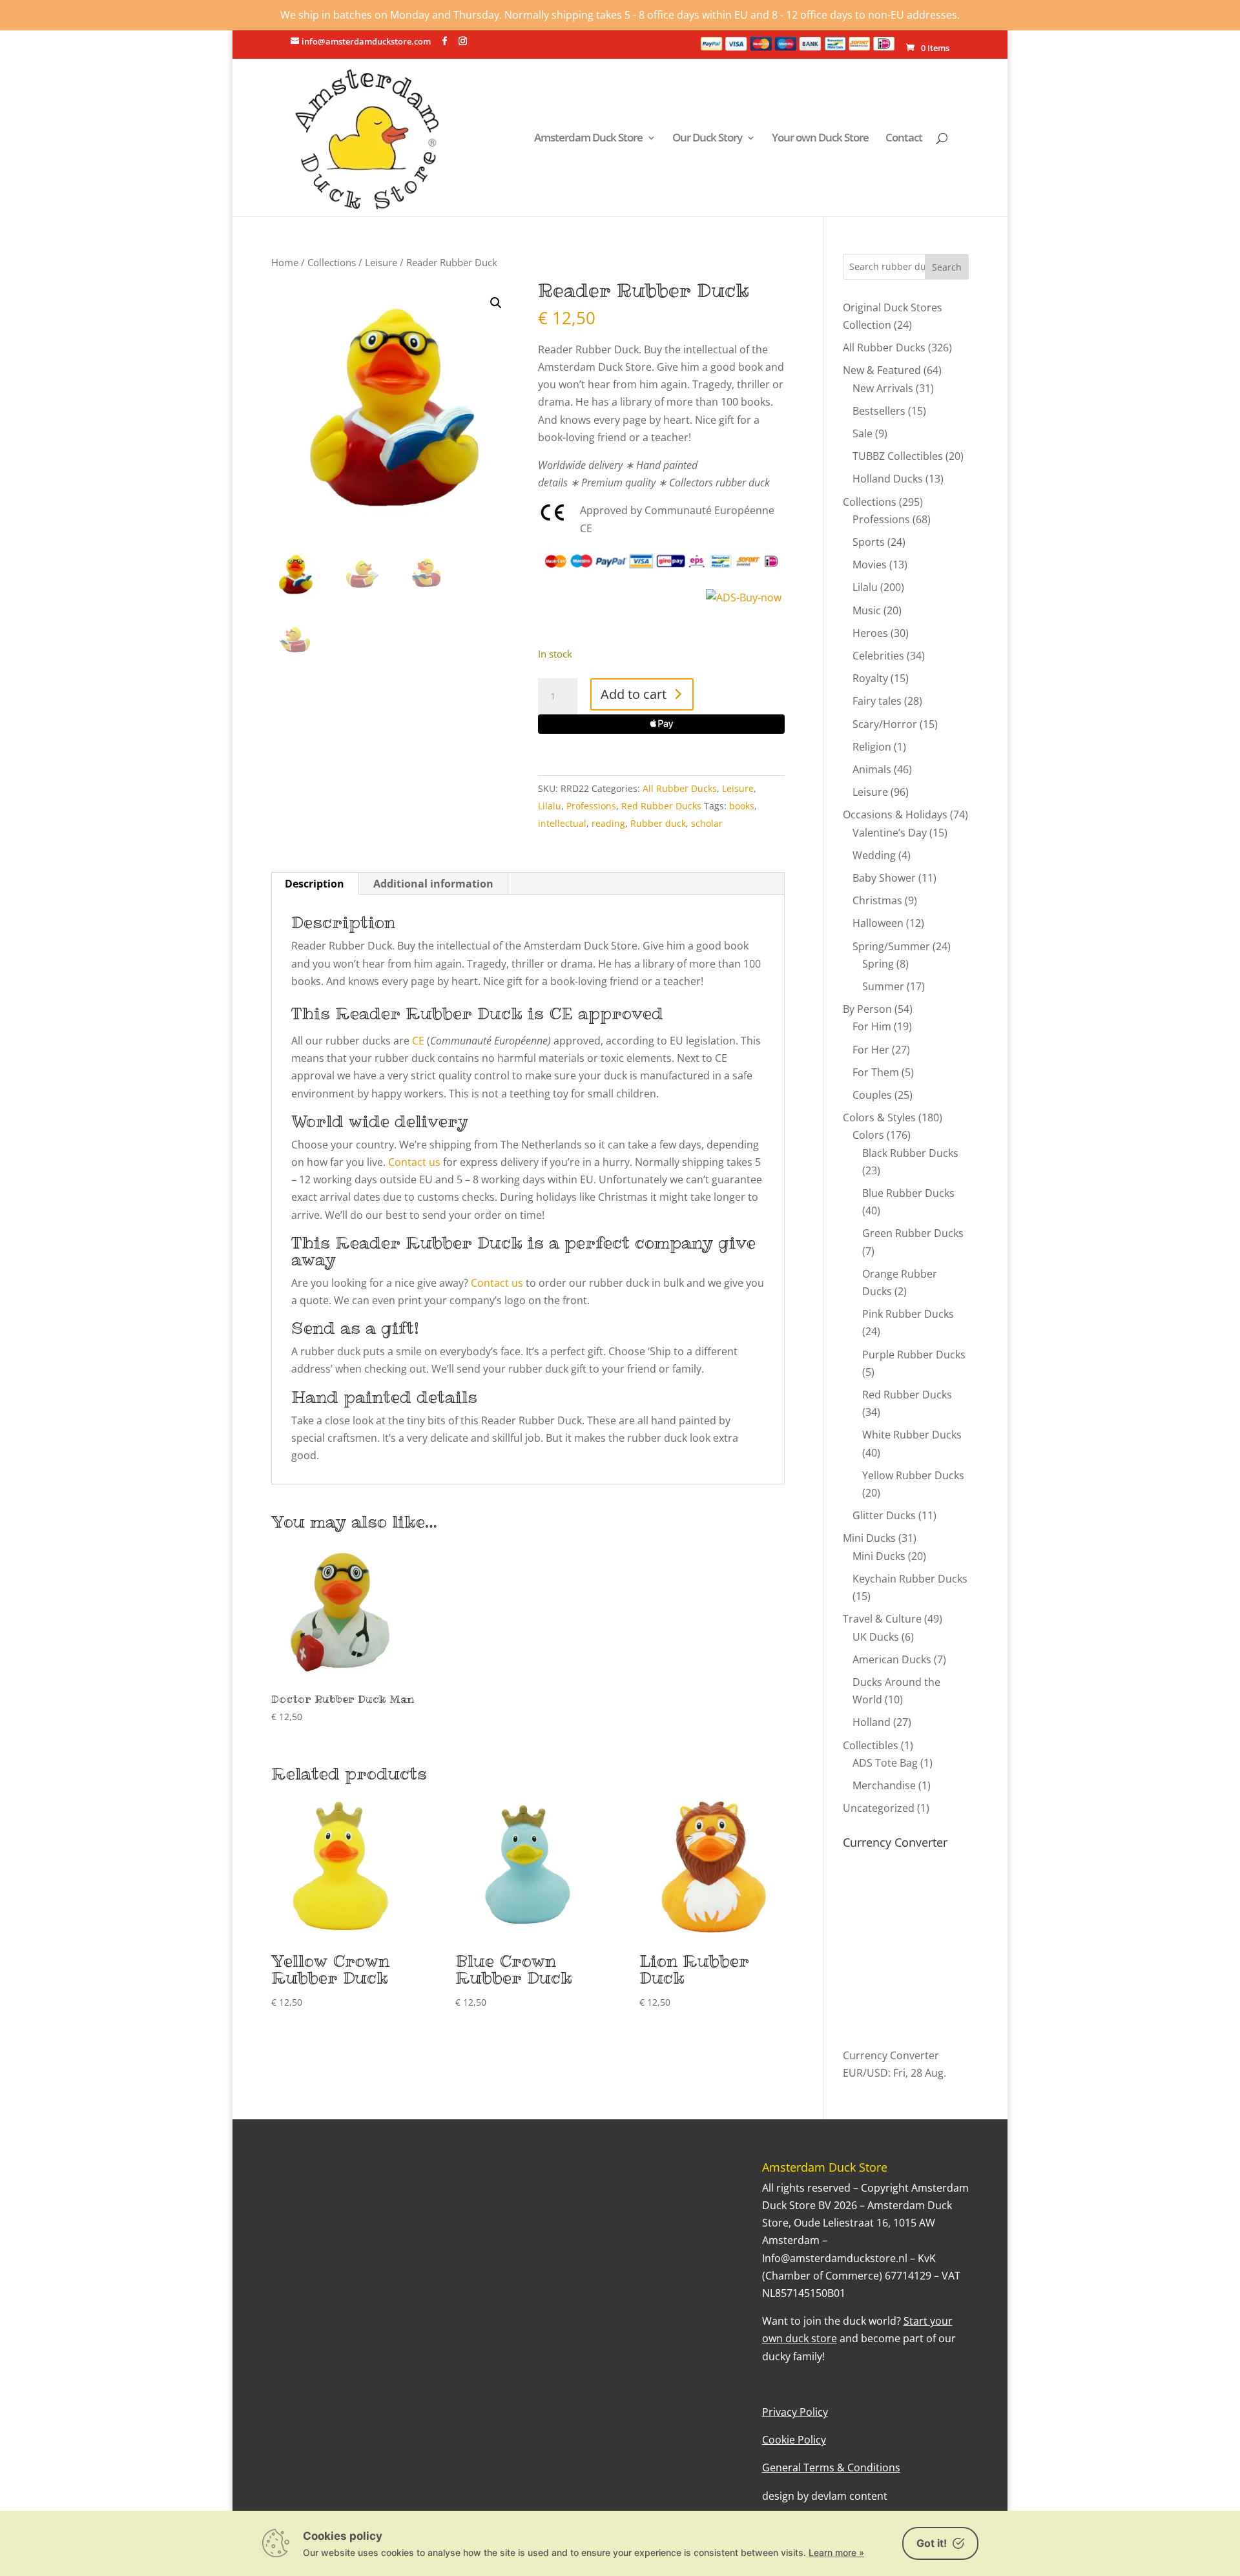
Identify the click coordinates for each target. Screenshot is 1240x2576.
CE (418, 1041)
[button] (496, 303)
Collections (332, 262)
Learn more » (836, 2552)
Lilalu (550, 806)
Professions (591, 806)
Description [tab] (315, 884)
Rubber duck (658, 823)
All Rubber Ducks (680, 788)
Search (947, 267)
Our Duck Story (707, 139)
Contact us (414, 1162)
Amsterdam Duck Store (588, 139)
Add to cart (634, 694)
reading (608, 823)
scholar (707, 823)
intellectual (562, 823)
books (742, 806)
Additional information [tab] (433, 884)
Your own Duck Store (820, 139)
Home (285, 262)
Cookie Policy (794, 2440)
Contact (904, 139)
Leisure (381, 262)
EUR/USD (865, 2073)
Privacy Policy (795, 2412)
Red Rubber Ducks (661, 806)
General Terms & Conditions (831, 2467)
